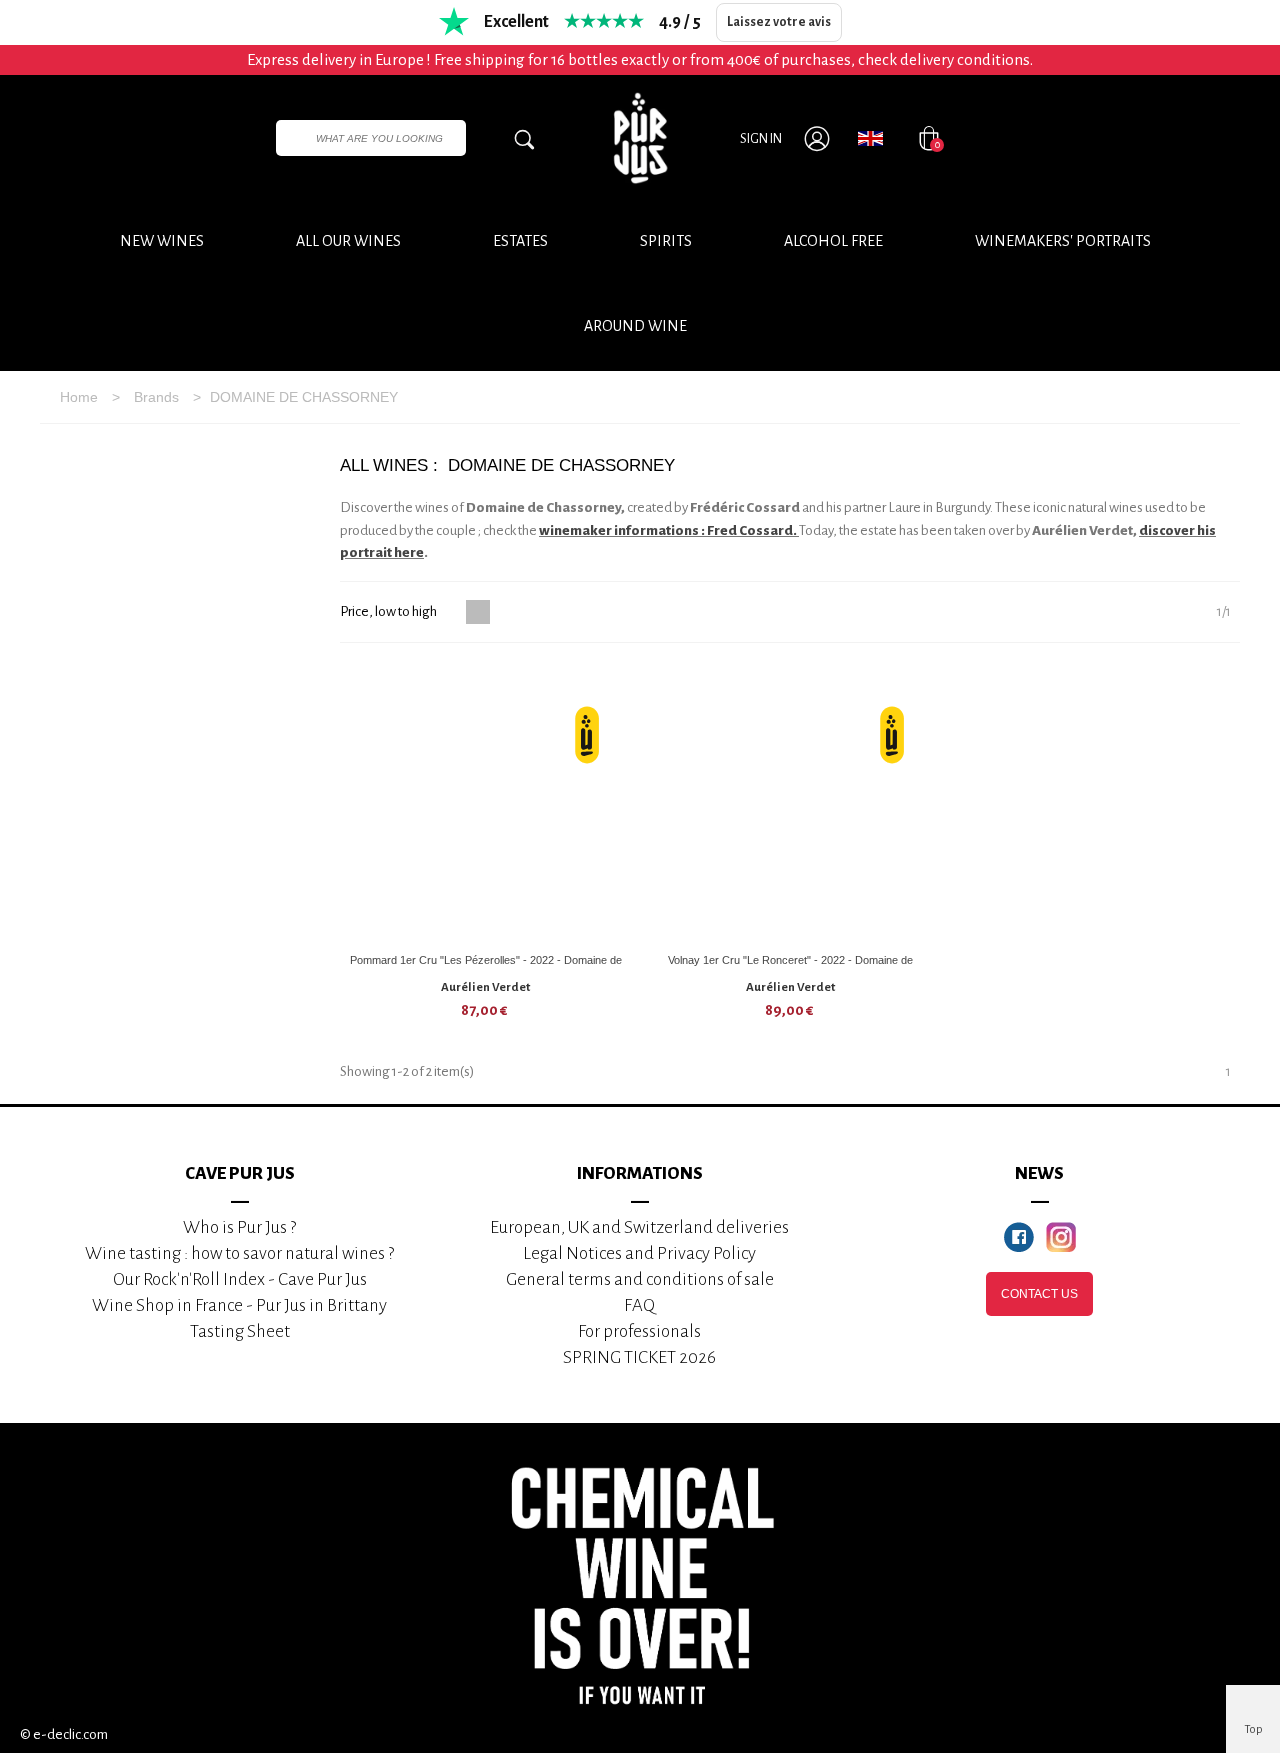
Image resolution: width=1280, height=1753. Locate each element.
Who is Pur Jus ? (239, 1227)
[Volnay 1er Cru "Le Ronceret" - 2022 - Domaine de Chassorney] (791, 803)
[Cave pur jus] (640, 138)
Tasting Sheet (240, 1331)
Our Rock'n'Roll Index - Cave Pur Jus (240, 1279)
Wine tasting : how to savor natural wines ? (239, 1253)
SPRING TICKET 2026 (639, 1357)
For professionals (639, 1331)
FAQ (639, 1305)
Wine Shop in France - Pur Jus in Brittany (239, 1305)
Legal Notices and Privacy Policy (639, 1253)
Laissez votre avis (779, 22)
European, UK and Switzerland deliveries (639, 1227)
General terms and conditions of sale (640, 1279)
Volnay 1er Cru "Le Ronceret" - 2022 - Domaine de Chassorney (790, 967)
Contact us (1039, 1294)
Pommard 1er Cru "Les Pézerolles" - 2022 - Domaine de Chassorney (486, 967)
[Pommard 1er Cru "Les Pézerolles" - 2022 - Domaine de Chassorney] (486, 803)
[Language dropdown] (870, 138)
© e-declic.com (64, 1734)
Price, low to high (389, 611)
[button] (635, 326)
